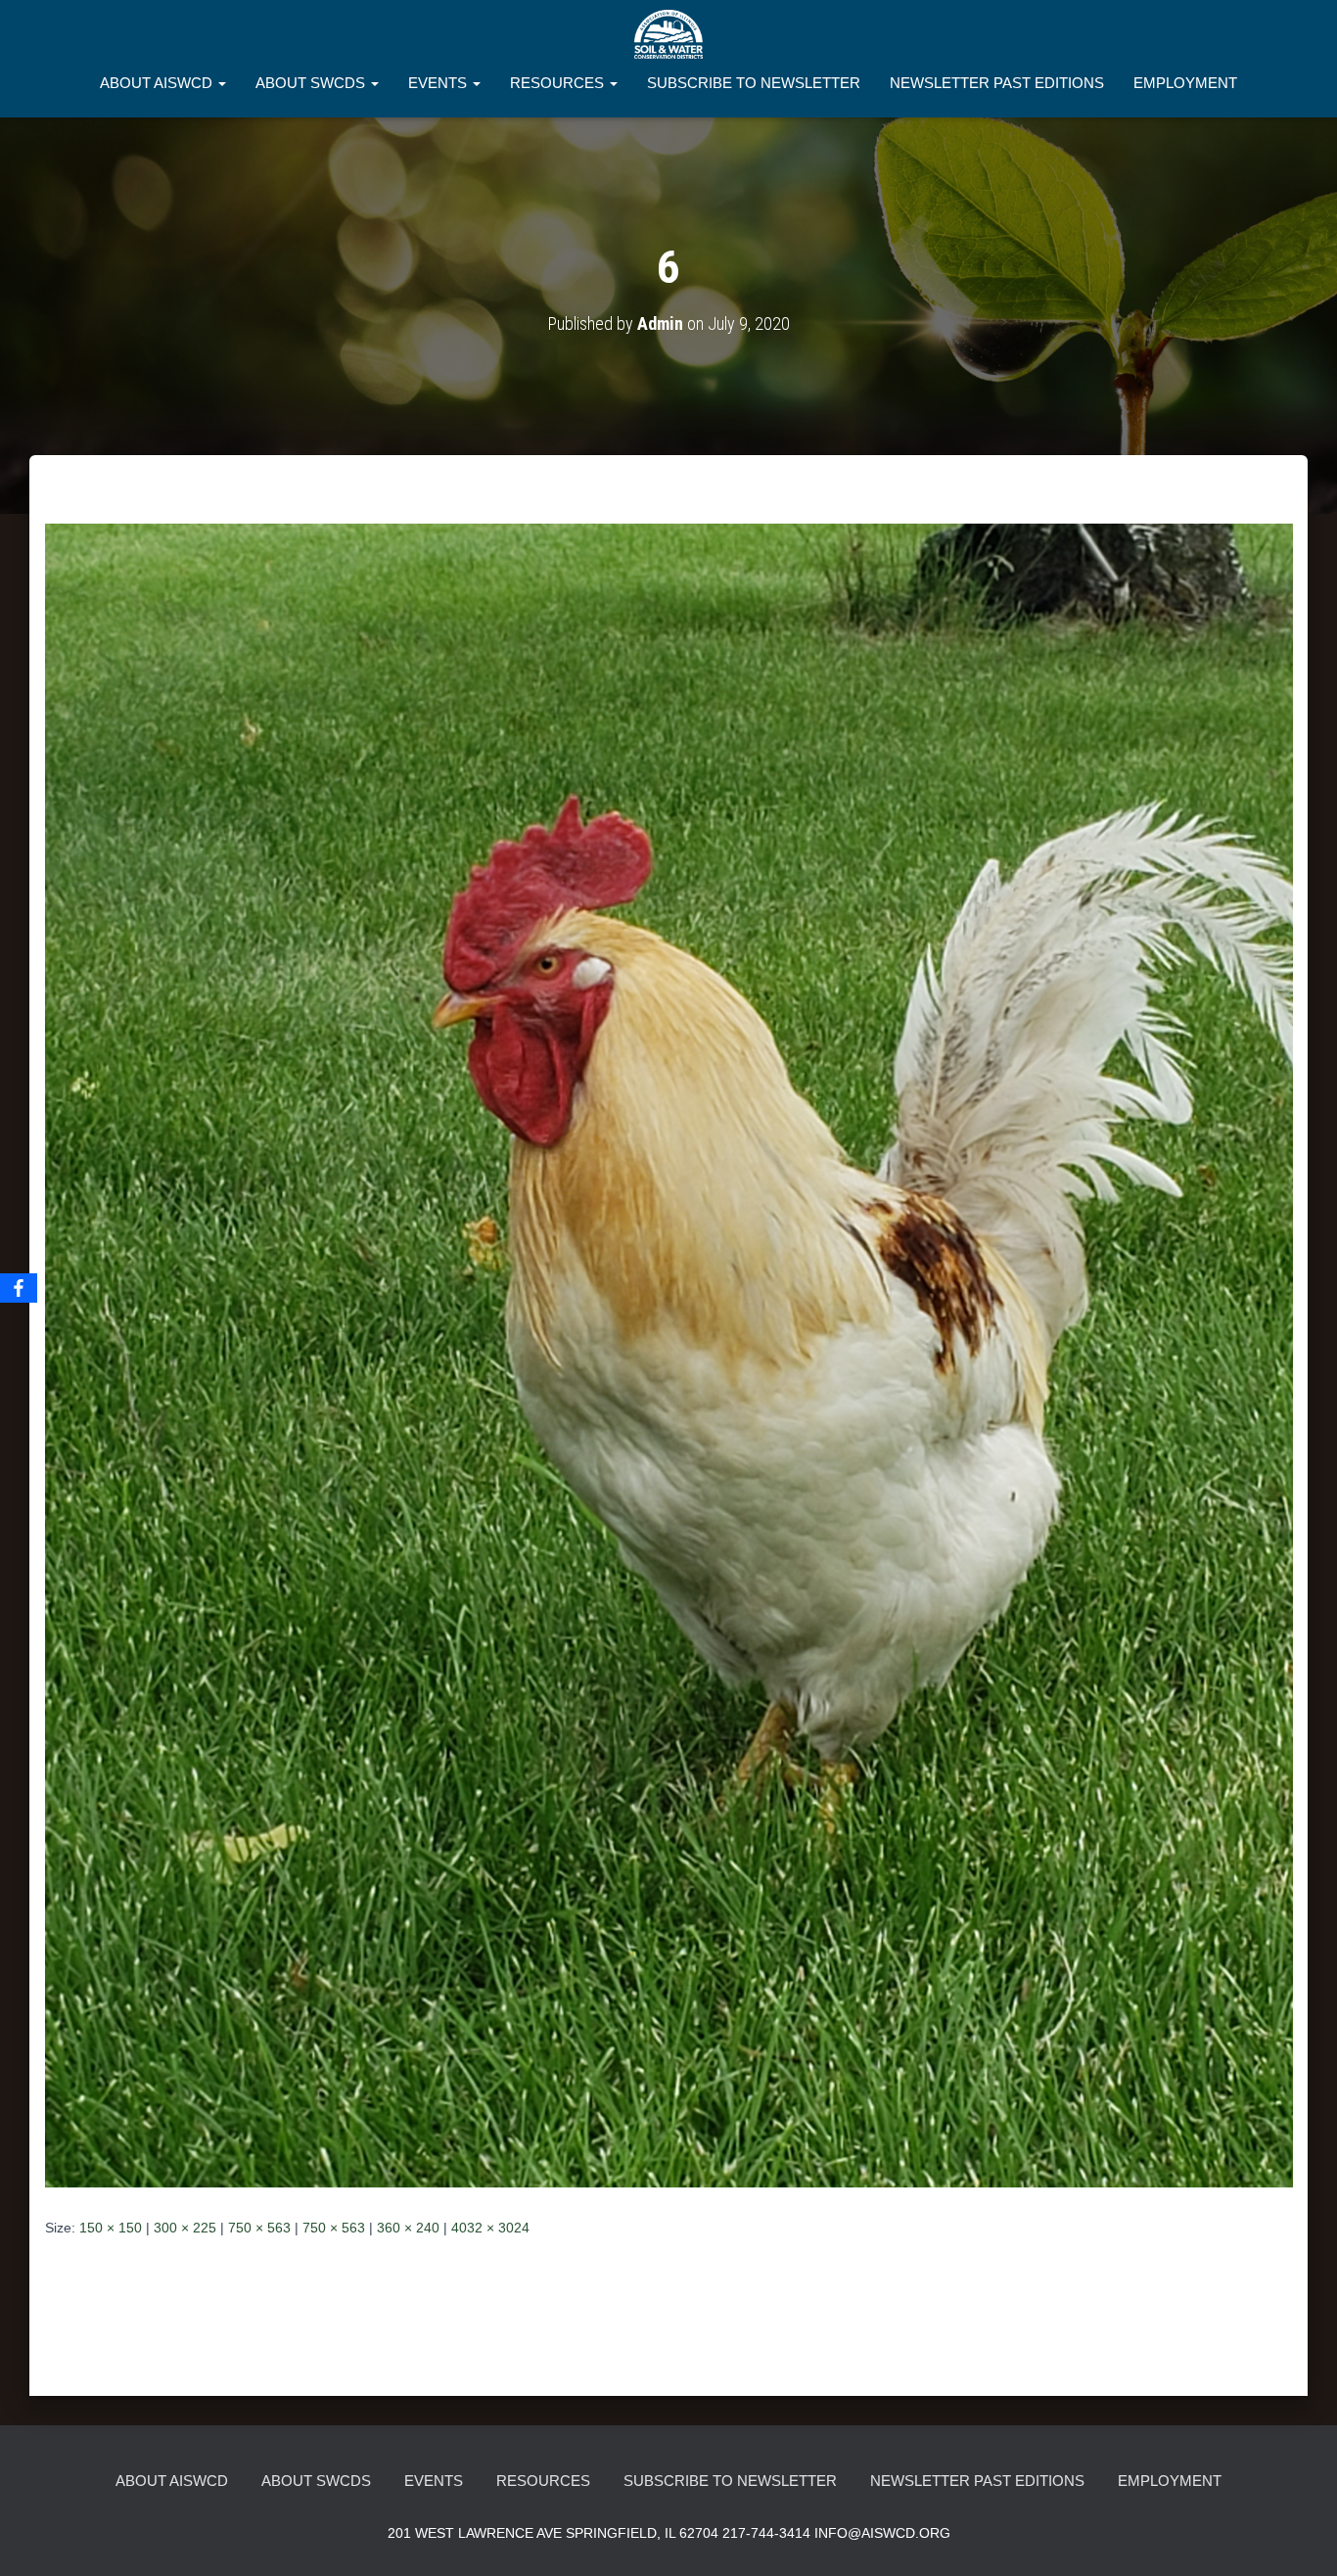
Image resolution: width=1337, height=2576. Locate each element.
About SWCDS (312, 83)
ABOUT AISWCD (158, 83)
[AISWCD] (668, 34)
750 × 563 (259, 2228)
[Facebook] (19, 1288)
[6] (669, 1355)
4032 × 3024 (490, 2228)
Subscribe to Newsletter (754, 83)
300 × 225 (185, 2228)
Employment (1185, 83)
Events (439, 83)
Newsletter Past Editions (997, 83)
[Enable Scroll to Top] (1298, 2537)
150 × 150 (111, 2228)
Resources (559, 83)
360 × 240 (408, 2228)
